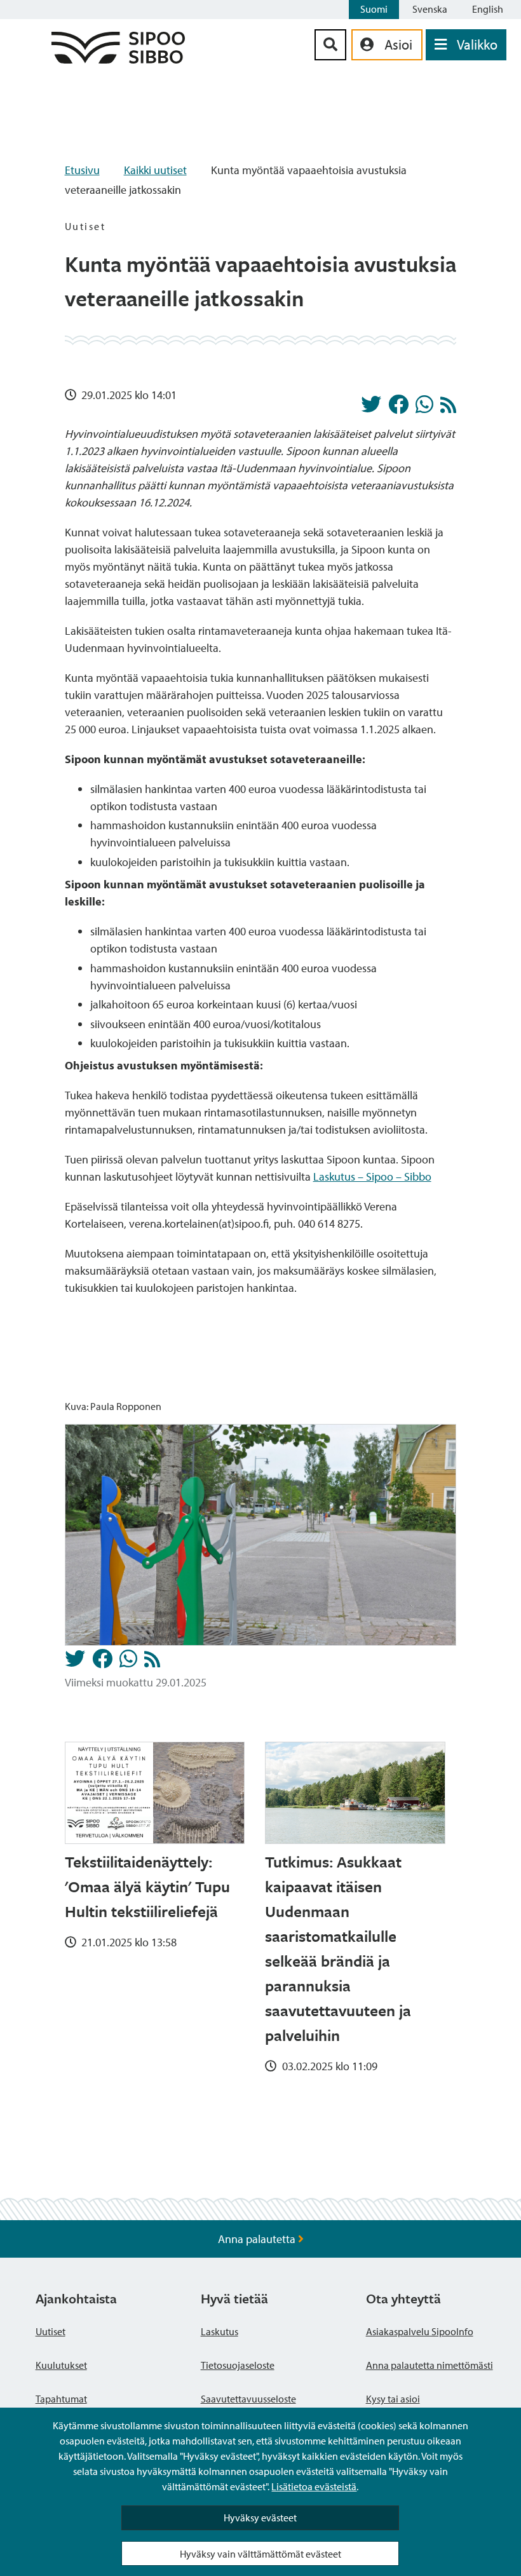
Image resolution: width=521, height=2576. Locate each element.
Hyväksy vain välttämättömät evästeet (260, 2554)
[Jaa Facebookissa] (398, 408)
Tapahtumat (61, 2399)
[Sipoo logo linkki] (118, 59)
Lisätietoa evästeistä (314, 2486)
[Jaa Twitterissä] (371, 408)
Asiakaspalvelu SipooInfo (420, 2331)
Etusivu (82, 170)
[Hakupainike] (330, 45)
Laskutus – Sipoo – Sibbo (372, 1176)
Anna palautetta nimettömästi (430, 2365)
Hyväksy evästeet (260, 2518)
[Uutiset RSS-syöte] (448, 408)
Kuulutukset (61, 2365)
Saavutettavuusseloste (248, 2399)
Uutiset (51, 2331)
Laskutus (220, 2331)
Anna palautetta (258, 2239)
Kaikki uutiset (155, 170)
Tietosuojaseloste (238, 2365)
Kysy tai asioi (393, 2399)
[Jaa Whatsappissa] (424, 408)
